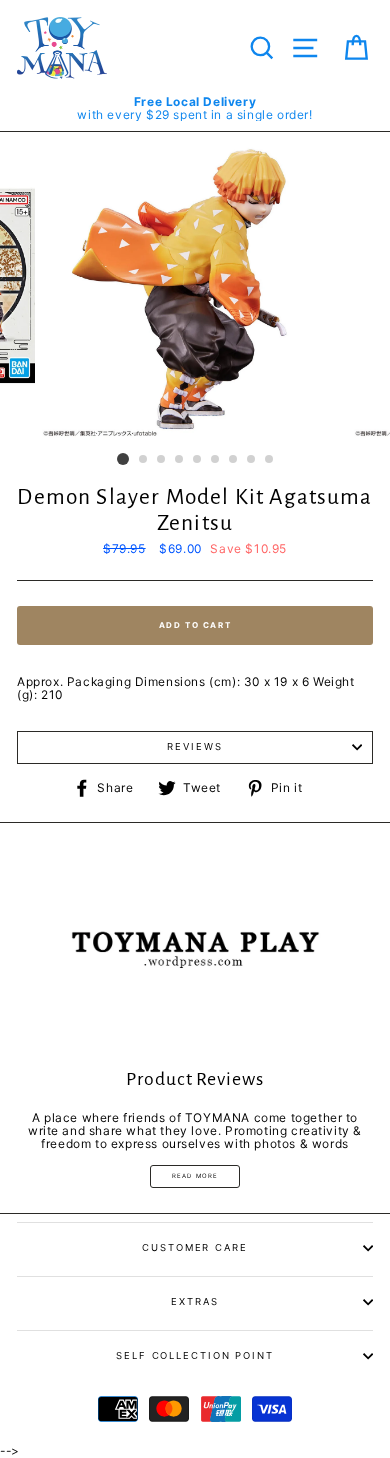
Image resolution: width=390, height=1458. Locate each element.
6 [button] (216, 460)
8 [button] (252, 460)
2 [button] (144, 460)
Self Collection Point (195, 1355)
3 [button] (162, 460)
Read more (195, 1175)
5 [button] (198, 460)
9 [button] (270, 460)
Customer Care (195, 1247)
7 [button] (234, 460)
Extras (194, 1301)
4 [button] (180, 460)
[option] (195, 108)
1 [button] (123, 459)
